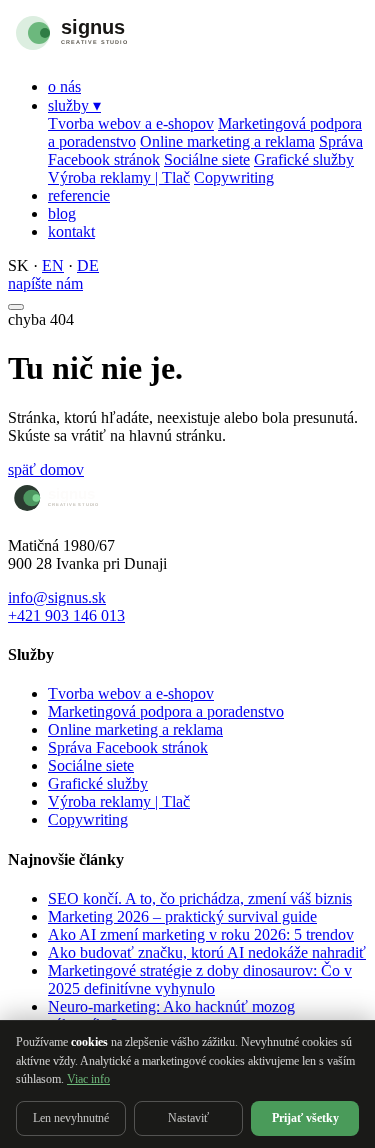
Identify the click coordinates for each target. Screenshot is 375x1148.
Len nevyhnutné (71, 1118)
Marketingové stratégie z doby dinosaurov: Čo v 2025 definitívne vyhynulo (200, 979)
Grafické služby (304, 159)
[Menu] (16, 307)
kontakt (71, 231)
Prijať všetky (305, 1118)
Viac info (88, 1079)
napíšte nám (45, 283)
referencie (79, 195)
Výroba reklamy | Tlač (119, 177)
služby (74, 105)
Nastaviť (188, 1118)
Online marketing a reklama (227, 141)
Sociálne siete (207, 159)
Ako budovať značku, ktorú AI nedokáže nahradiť (207, 952)
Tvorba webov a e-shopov (131, 123)
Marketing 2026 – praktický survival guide (182, 916)
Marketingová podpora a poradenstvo (166, 711)
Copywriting (234, 177)
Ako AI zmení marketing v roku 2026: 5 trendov (201, 934)
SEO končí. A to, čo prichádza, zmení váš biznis (200, 898)
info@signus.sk (57, 597)
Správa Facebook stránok (128, 747)
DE (88, 265)
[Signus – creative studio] (113, 52)
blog (62, 213)
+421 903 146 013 (66, 615)
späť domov (46, 469)
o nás (64, 86)
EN (53, 265)
